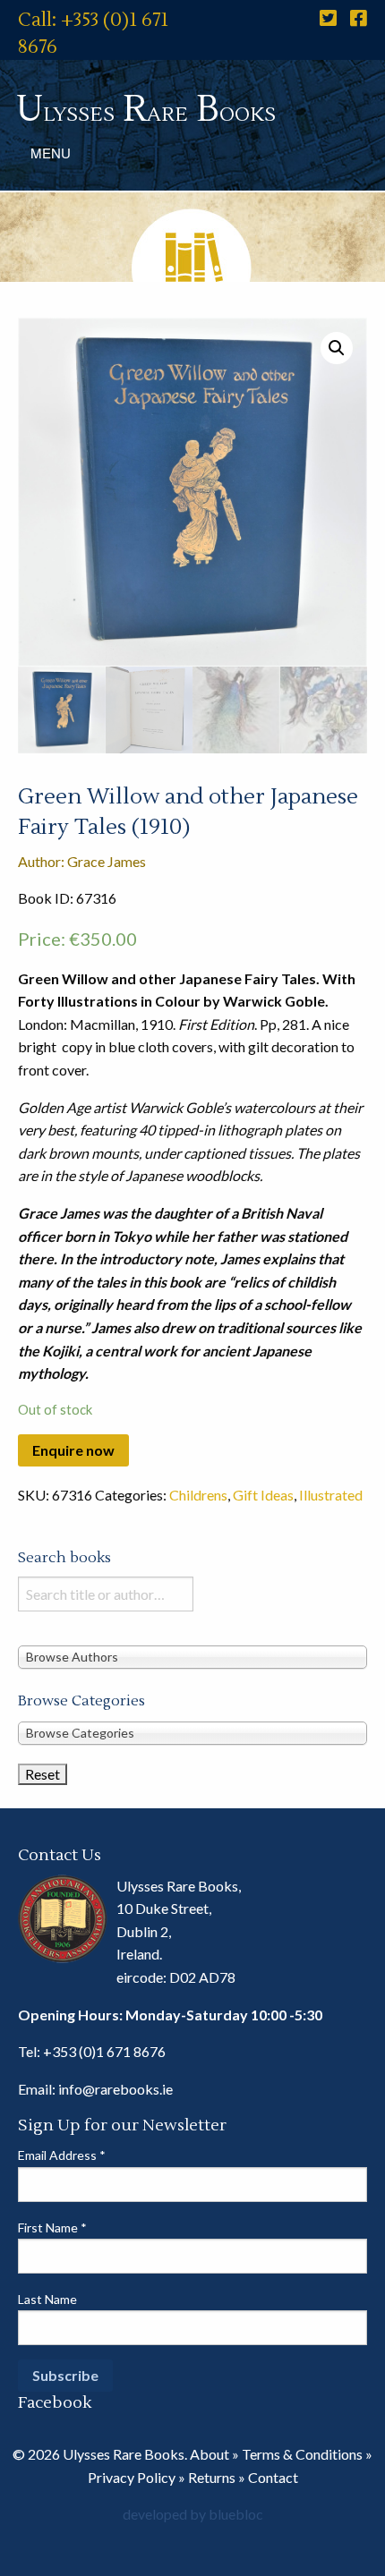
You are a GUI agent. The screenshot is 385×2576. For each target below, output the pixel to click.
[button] (337, 348)
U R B (146, 110)
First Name (52, 2227)
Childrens (198, 1495)
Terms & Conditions (302, 2454)
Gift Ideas (263, 1495)
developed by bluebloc (193, 2514)
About (210, 2454)
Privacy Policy (132, 2477)
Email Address (62, 2155)
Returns (212, 2477)
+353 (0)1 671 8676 (104, 2051)
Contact (273, 2477)
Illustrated (331, 1495)
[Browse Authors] (192, 1656)
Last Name (47, 2299)
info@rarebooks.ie (115, 2089)
